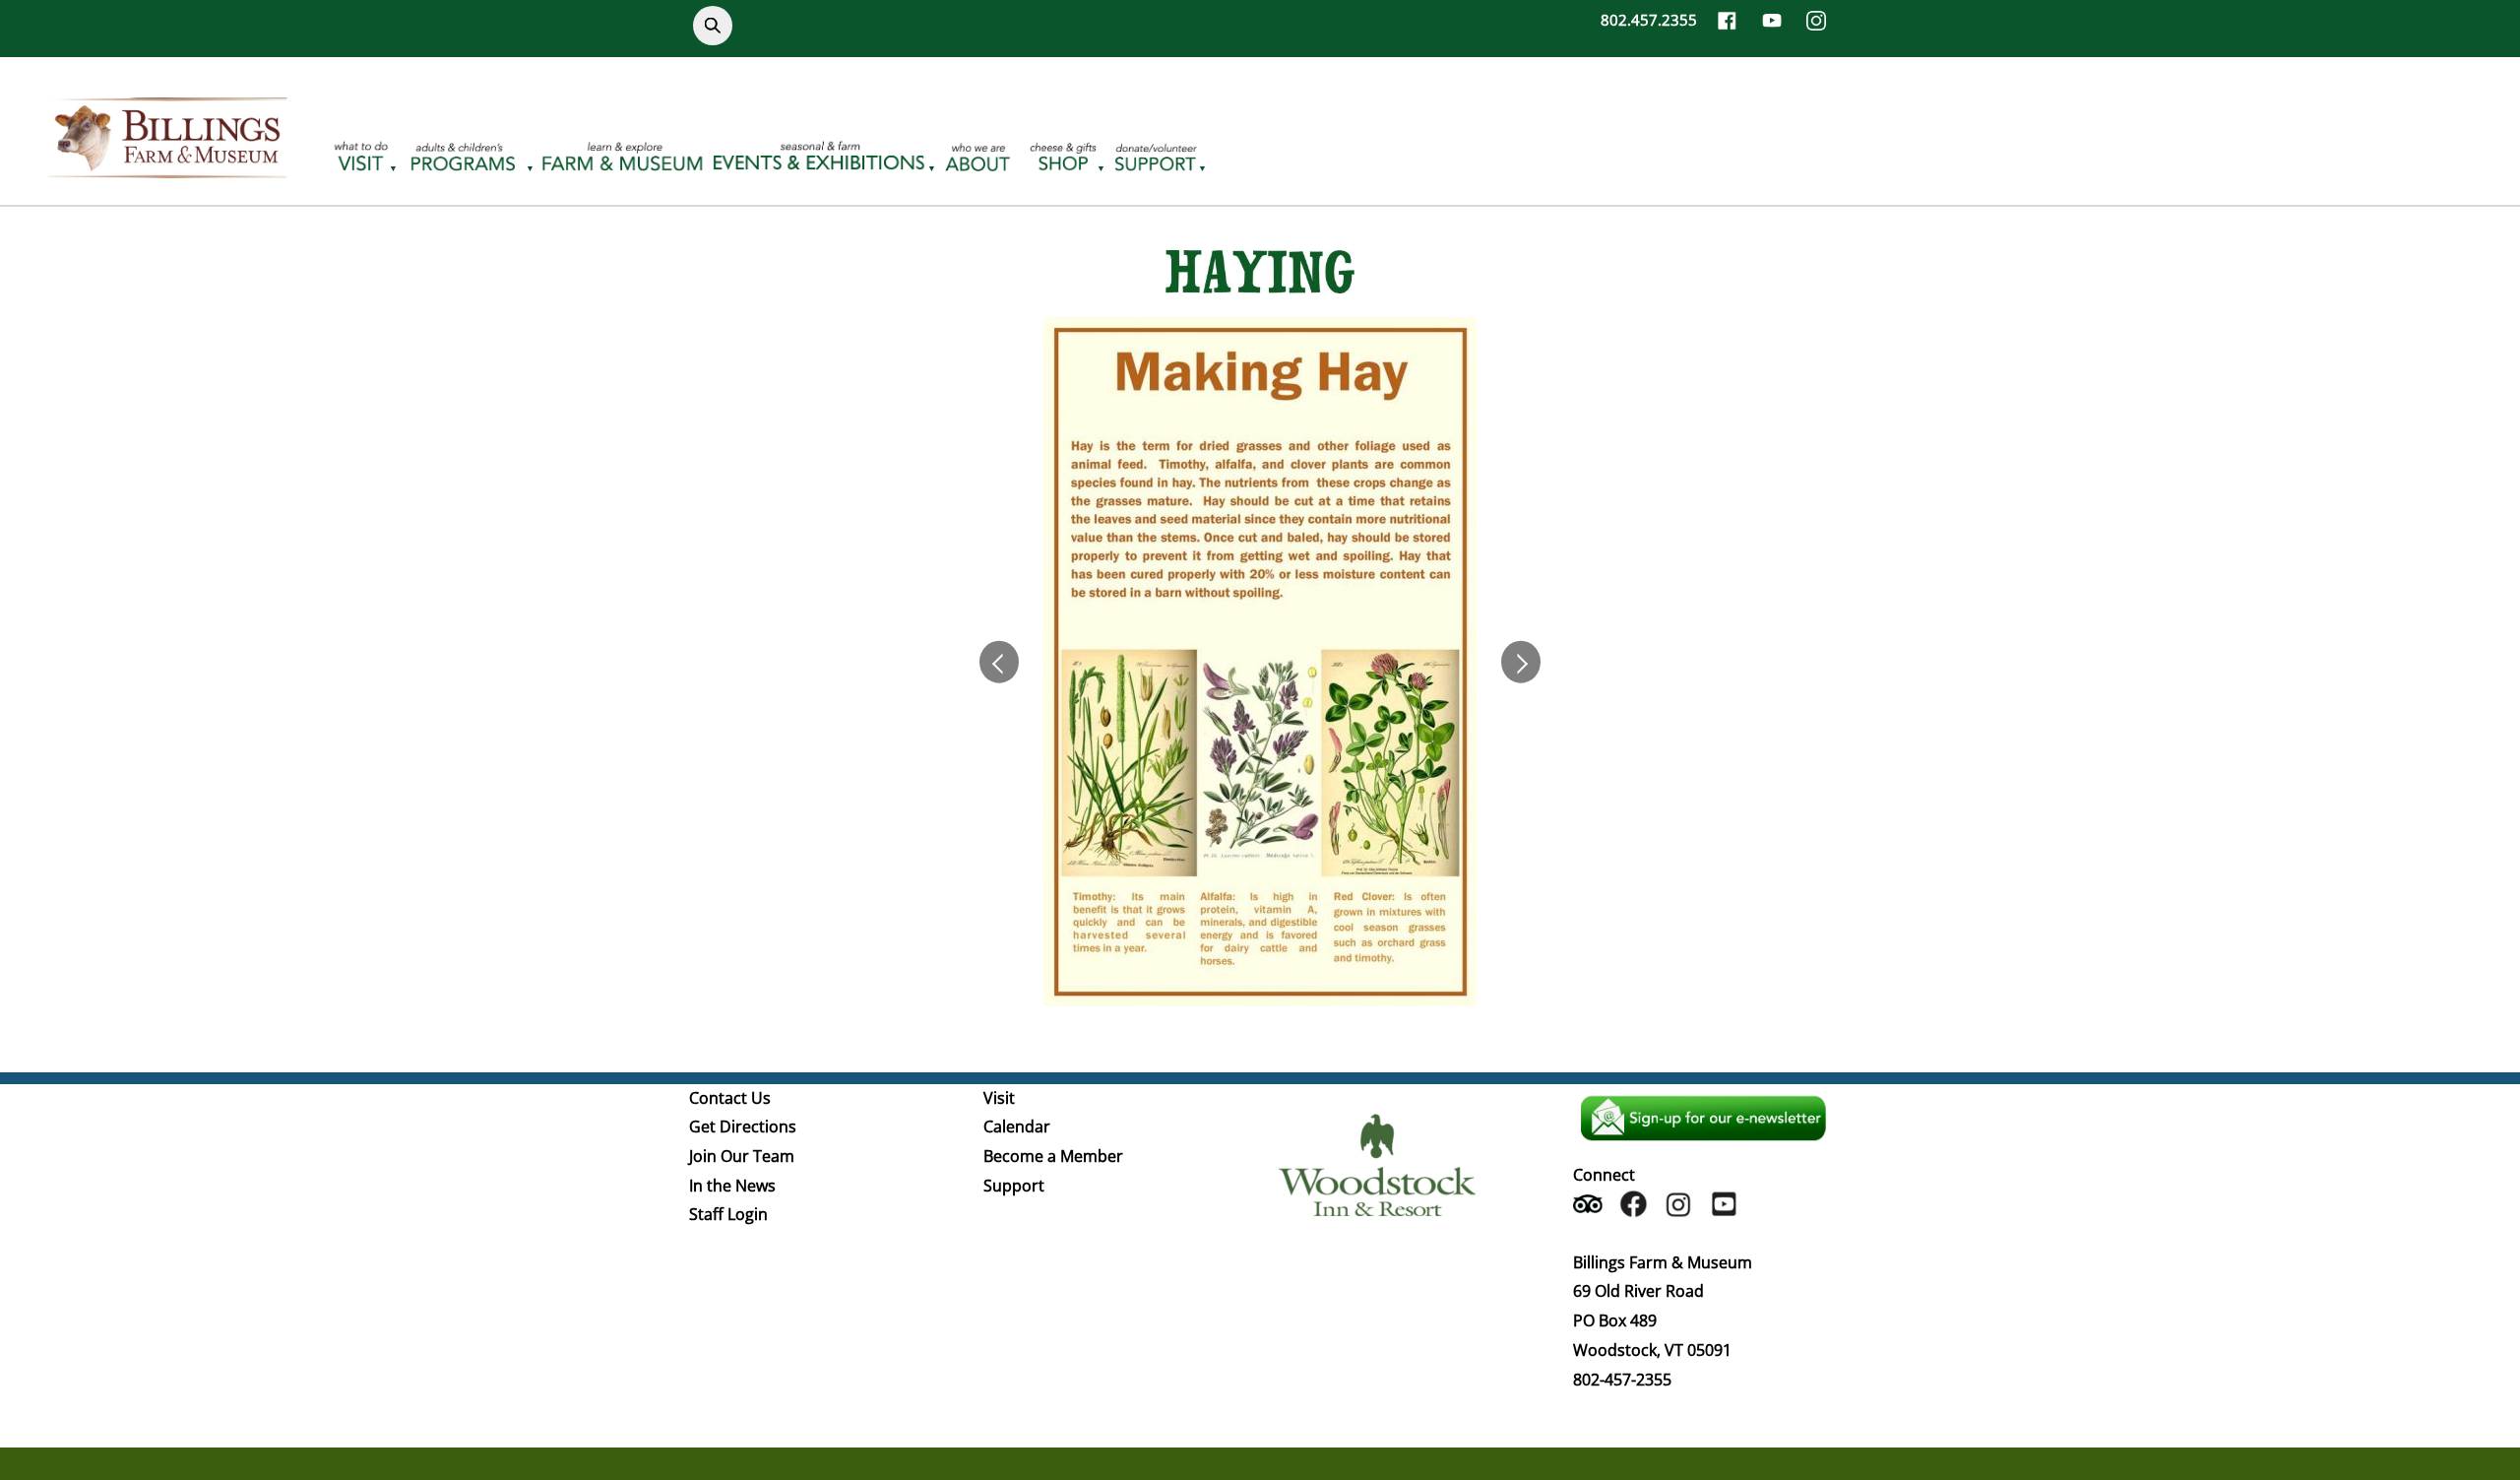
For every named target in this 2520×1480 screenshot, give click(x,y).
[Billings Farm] (167, 166)
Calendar (1017, 1126)
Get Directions (743, 1126)
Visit (999, 1098)
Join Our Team (742, 1156)
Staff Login (728, 1214)
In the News (732, 1186)
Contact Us (730, 1098)
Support (1014, 1186)
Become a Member (1053, 1156)
